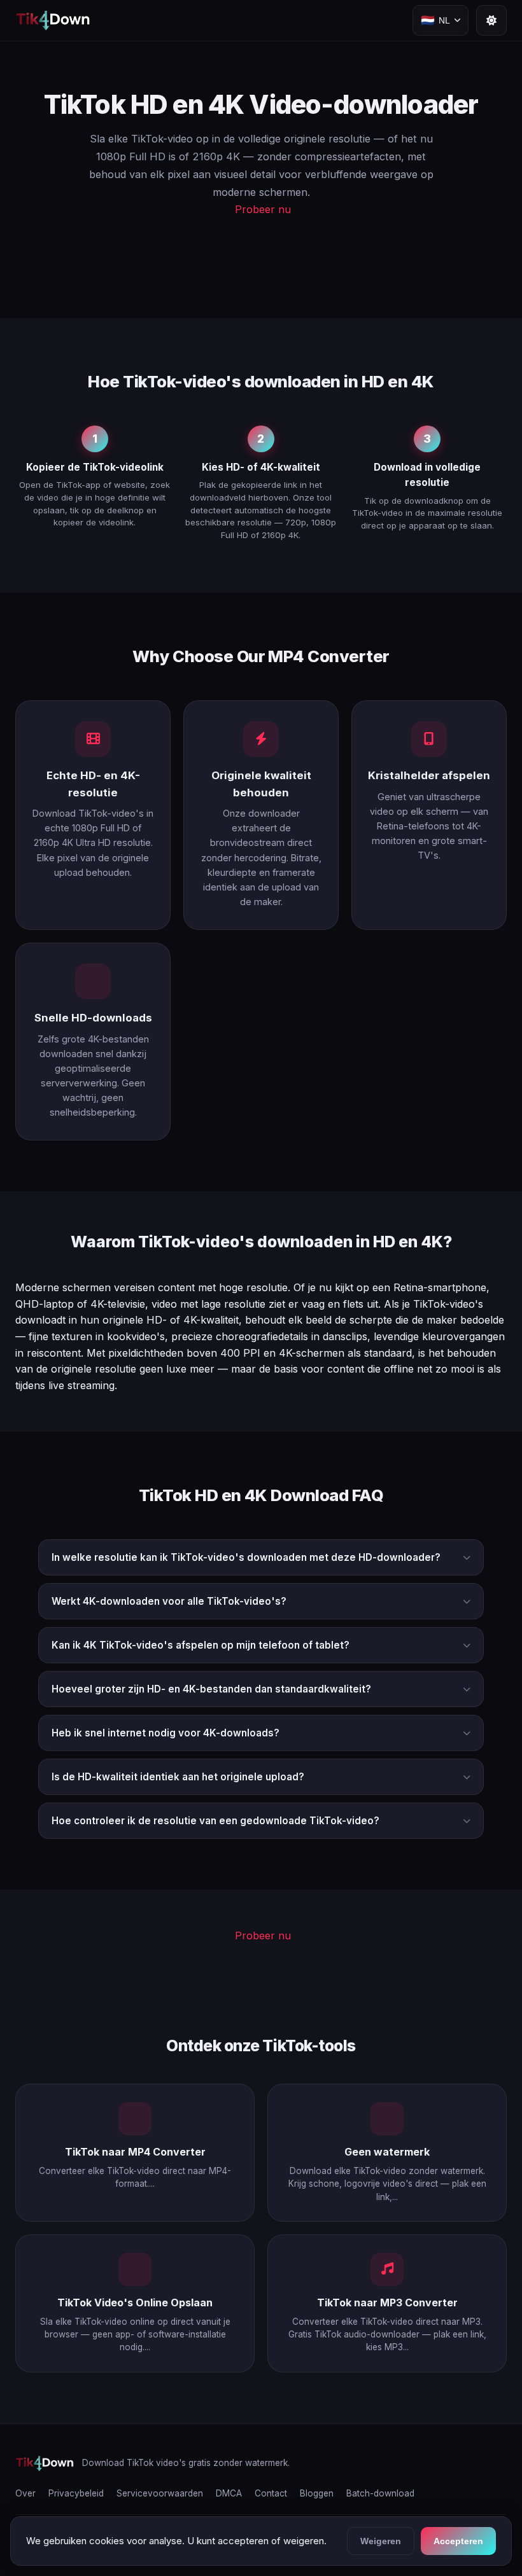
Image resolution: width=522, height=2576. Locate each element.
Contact (271, 2493)
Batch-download (380, 2493)
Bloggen (317, 2493)
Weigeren (381, 2541)
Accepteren (458, 2541)
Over (25, 2493)
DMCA (229, 2493)
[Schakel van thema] (491, 20)
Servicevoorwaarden (160, 2493)
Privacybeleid (76, 2493)
